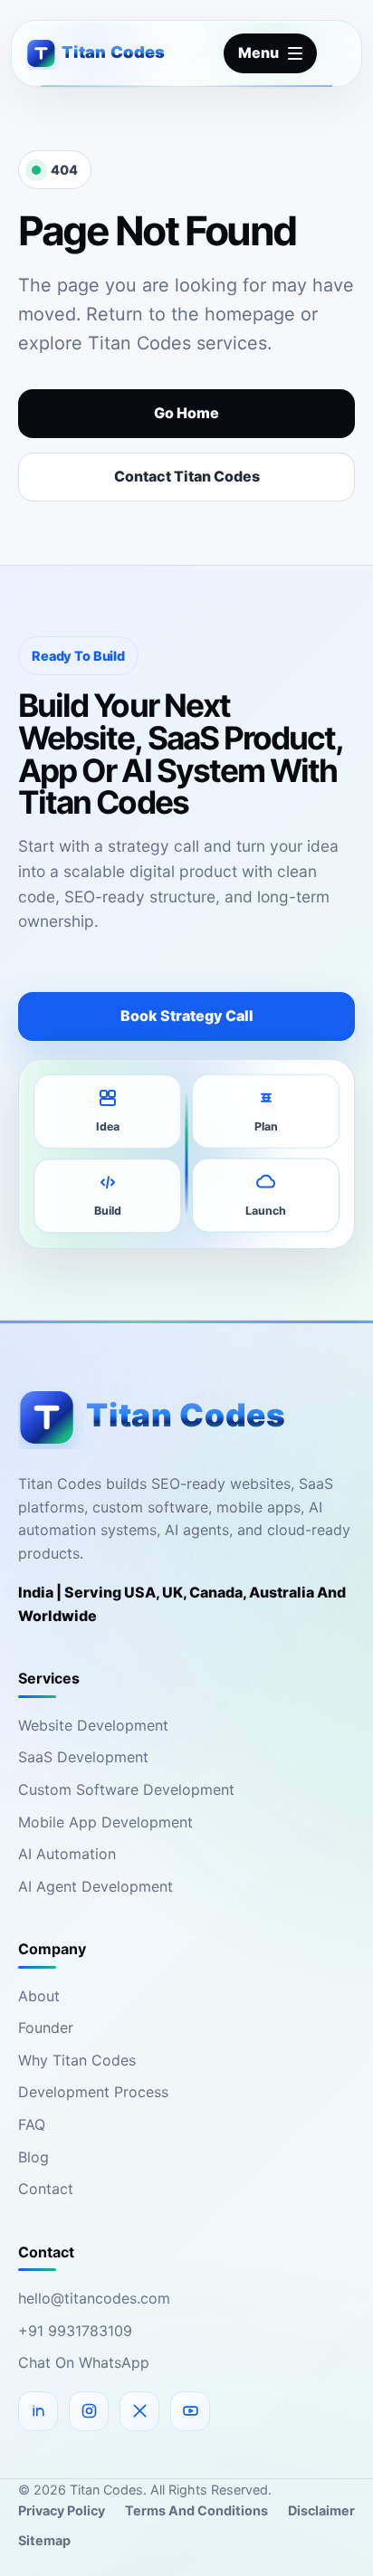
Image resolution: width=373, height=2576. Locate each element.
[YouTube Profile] (190, 2411)
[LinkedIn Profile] (38, 2411)
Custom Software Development (126, 1789)
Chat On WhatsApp (84, 2362)
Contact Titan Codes (187, 476)
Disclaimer (321, 2510)
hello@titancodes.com (94, 2298)
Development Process (93, 2092)
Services (49, 1678)
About (39, 1996)
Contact (46, 2189)
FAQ (32, 2124)
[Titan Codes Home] (110, 53)
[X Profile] (139, 2411)
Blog (33, 2157)
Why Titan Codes (77, 2060)
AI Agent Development (96, 1886)
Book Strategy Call (187, 1016)
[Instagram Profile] (89, 2411)
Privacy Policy (62, 2510)
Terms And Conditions (196, 2510)
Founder (46, 2027)
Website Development (93, 1725)
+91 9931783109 (75, 2331)
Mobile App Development (105, 1822)
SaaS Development (83, 1757)
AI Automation (67, 1854)
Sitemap (44, 2540)
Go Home (186, 413)
